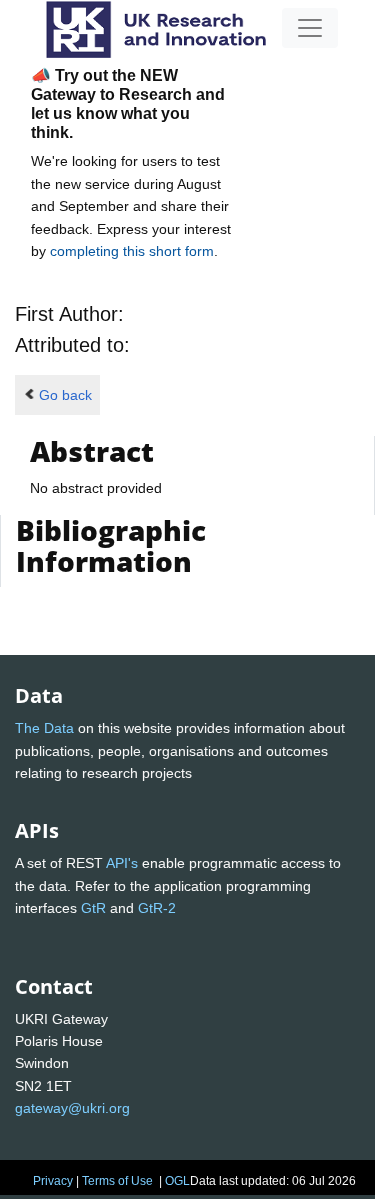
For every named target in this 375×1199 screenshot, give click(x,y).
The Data (44, 728)
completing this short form (132, 251)
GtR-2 (157, 908)
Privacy (53, 1181)
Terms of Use (117, 1181)
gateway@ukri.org (72, 1108)
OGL (177, 1181)
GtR (93, 908)
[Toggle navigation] (310, 28)
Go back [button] (65, 395)
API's (122, 863)
